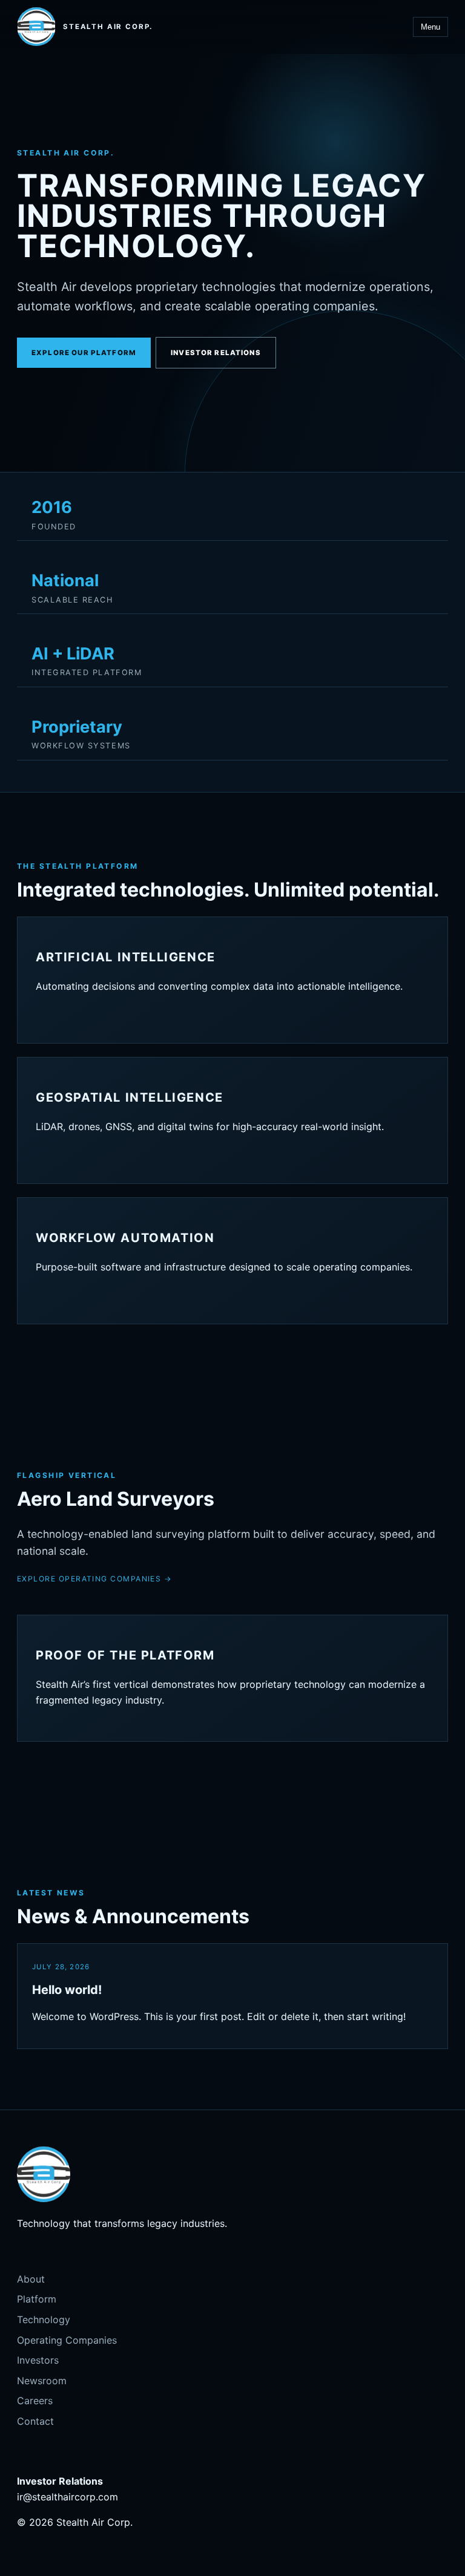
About (31, 2279)
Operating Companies (67, 2340)
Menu (430, 27)
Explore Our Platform (84, 353)
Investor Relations (216, 353)
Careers (35, 2401)
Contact (35, 2421)
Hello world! (67, 1990)
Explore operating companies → (94, 1579)
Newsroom (42, 2381)
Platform (37, 2299)
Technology (44, 2319)
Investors (38, 2360)
